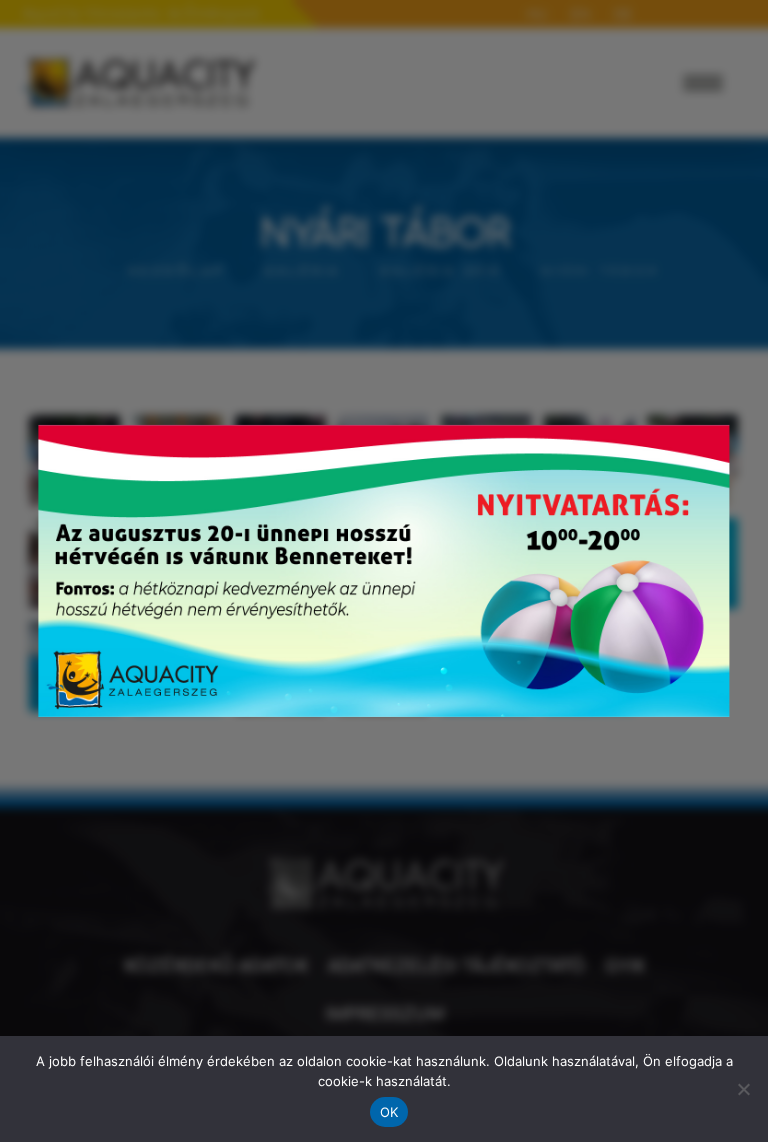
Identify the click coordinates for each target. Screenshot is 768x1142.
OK (389, 1112)
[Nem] (743, 1089)
